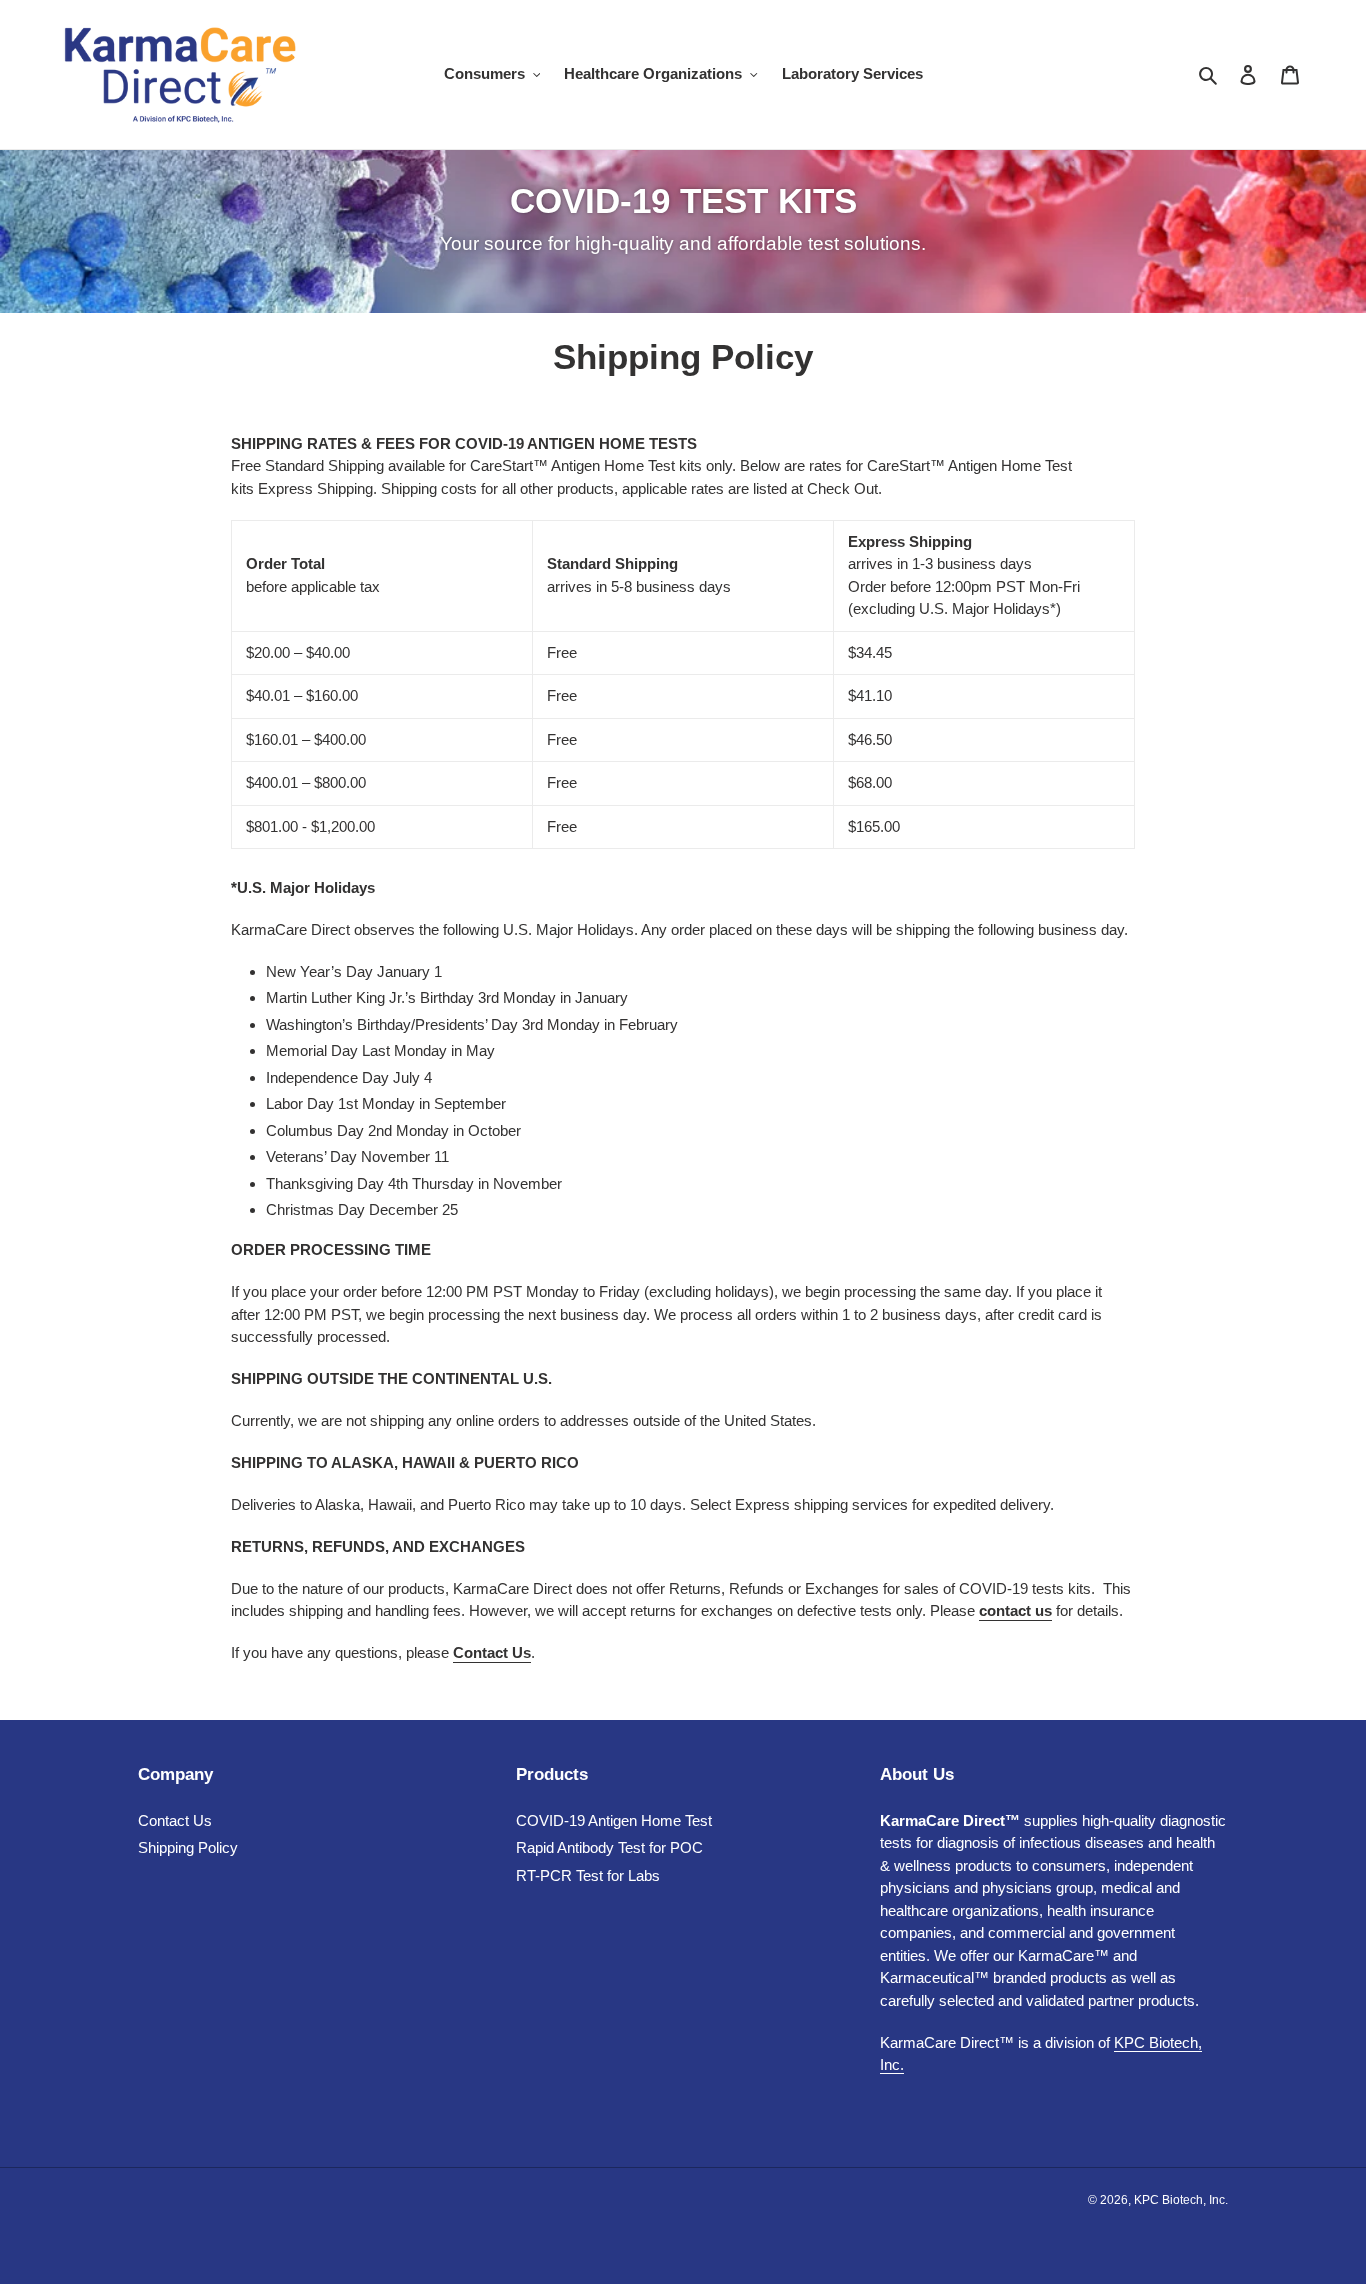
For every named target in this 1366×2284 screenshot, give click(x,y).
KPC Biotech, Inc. (1181, 2200)
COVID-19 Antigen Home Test (614, 1820)
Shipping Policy (188, 1847)
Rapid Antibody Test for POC (609, 1847)
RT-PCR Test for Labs (588, 1875)
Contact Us (175, 1820)
